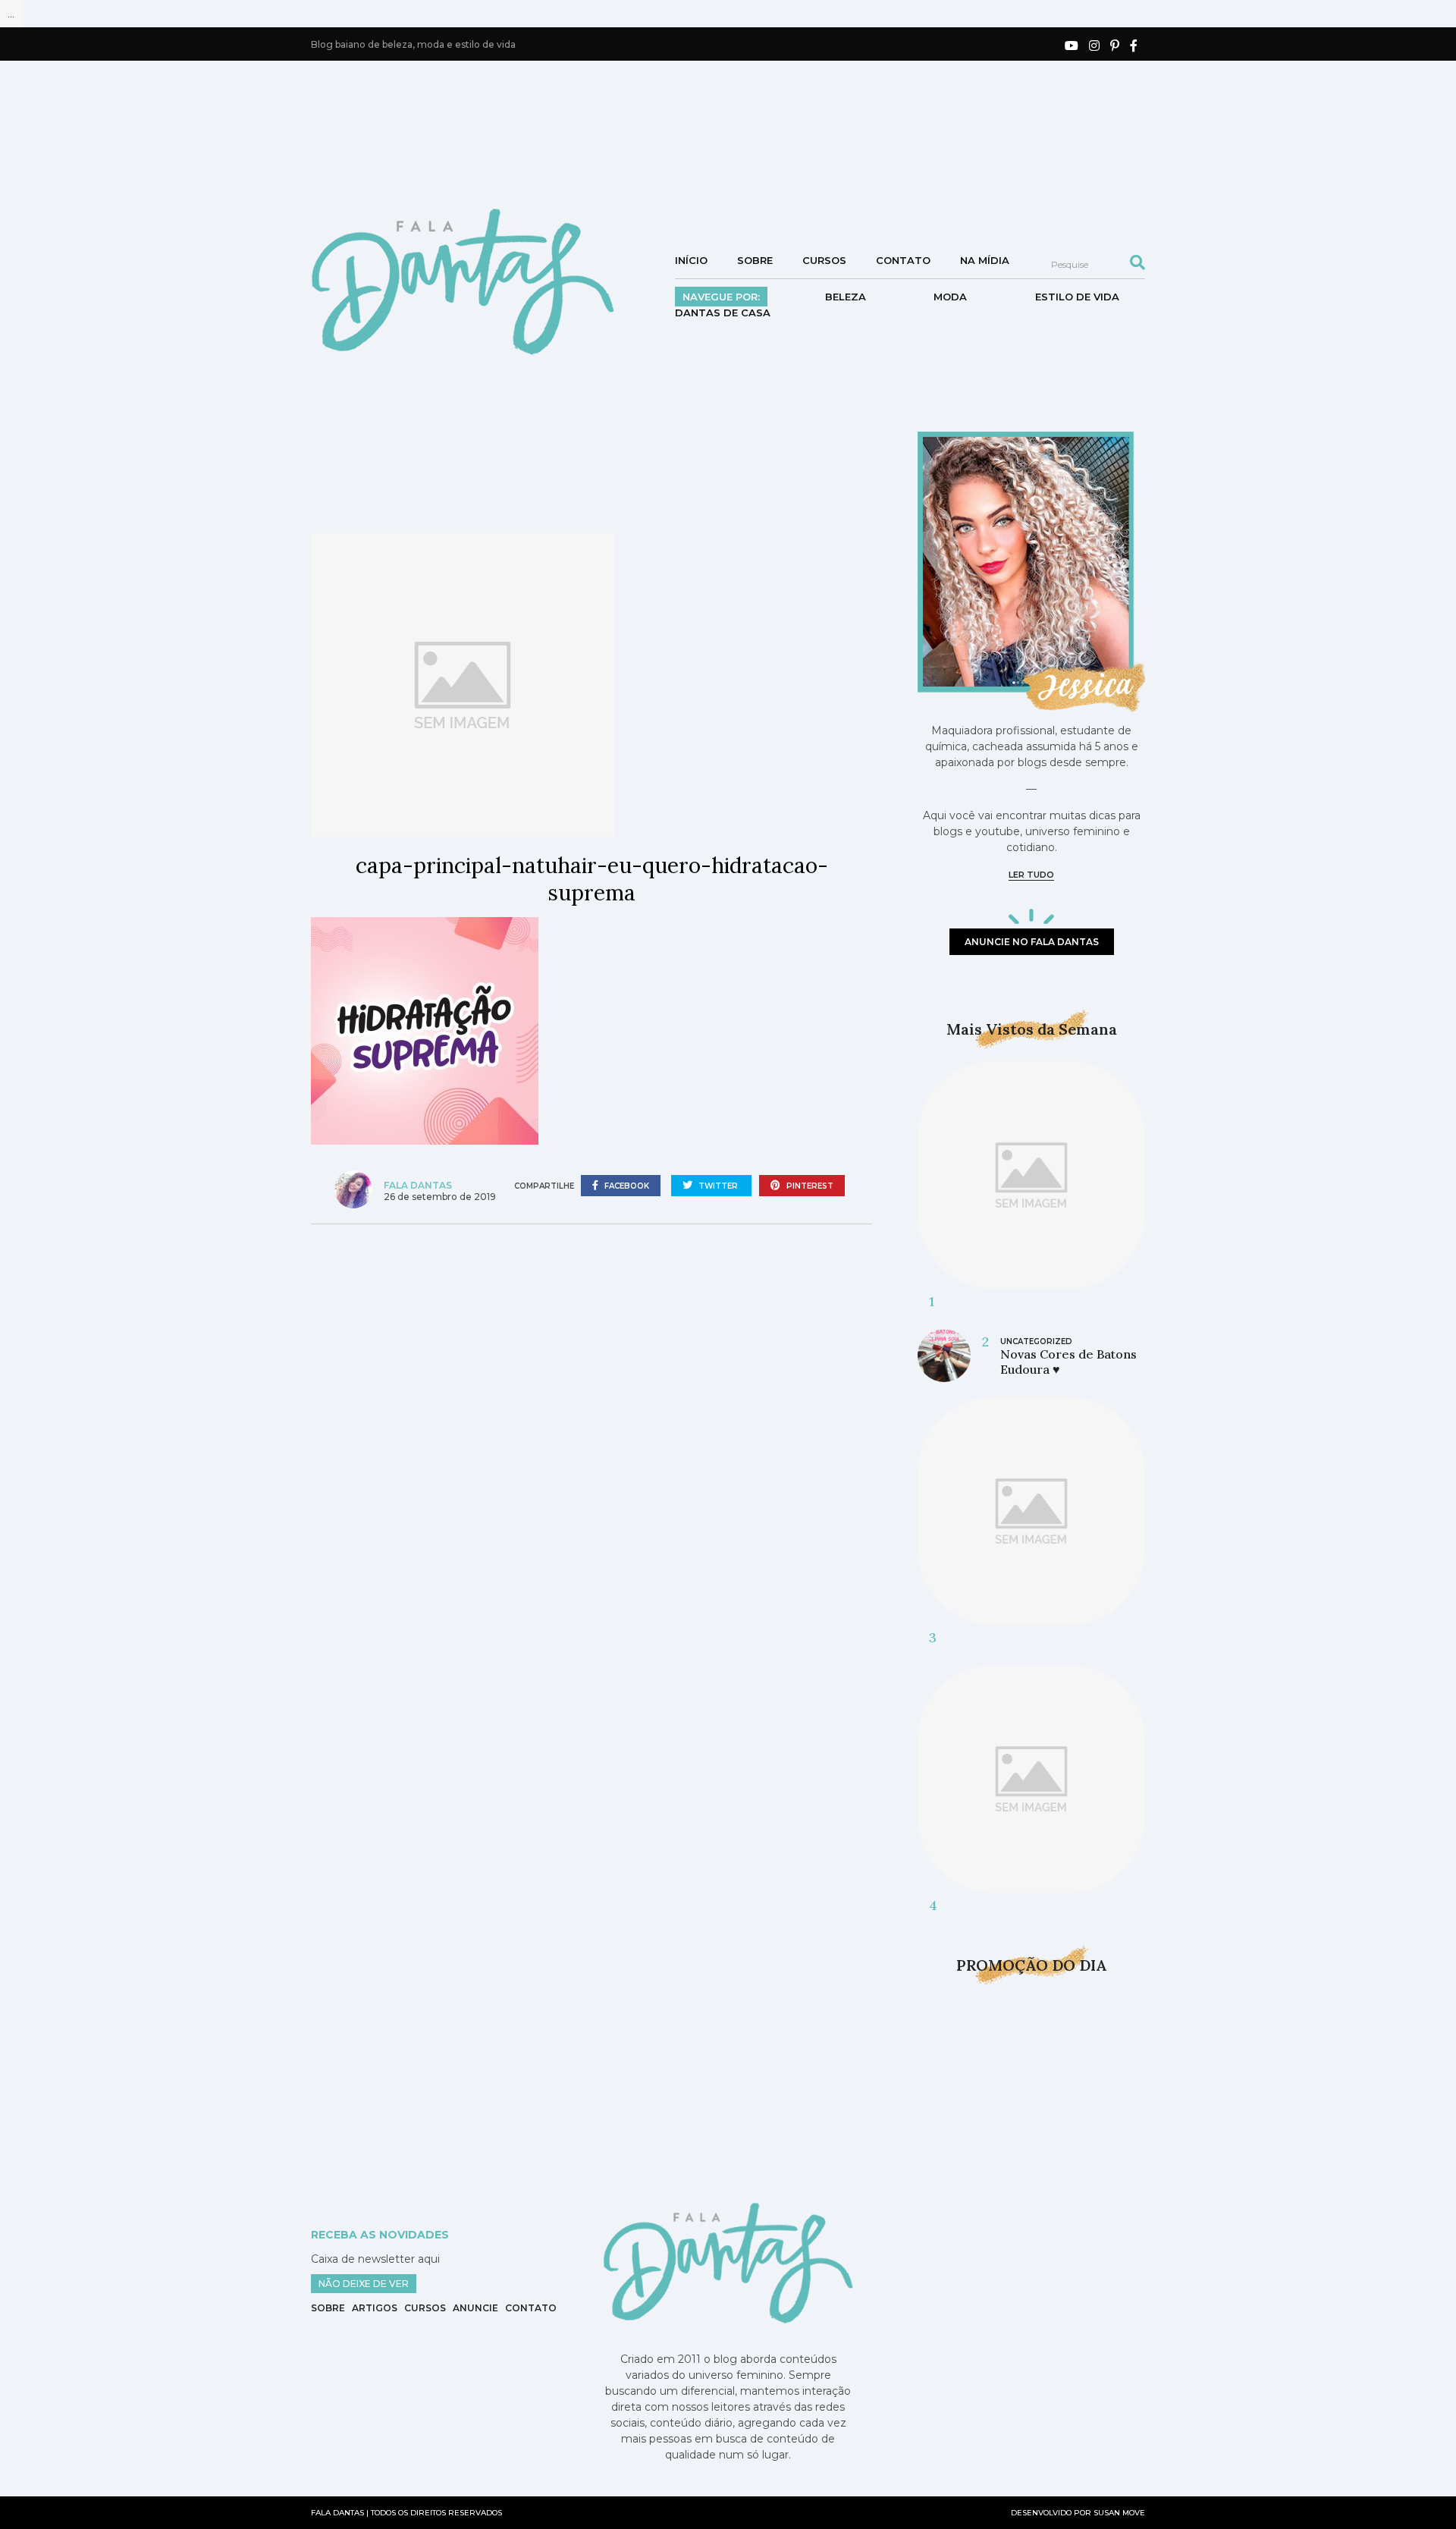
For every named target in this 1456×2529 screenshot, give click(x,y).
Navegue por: (721, 297)
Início (691, 260)
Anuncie (475, 2308)
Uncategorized (1036, 1341)
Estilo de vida (1077, 297)
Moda (950, 297)
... (11, 14)
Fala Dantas (418, 1185)
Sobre (755, 260)
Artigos (375, 2308)
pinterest (809, 1186)
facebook (626, 1186)
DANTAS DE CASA (723, 313)
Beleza (846, 297)
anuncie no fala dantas (1032, 942)
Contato (903, 260)
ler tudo (1031, 875)
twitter (718, 1186)
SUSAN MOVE (1119, 2513)
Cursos (824, 260)
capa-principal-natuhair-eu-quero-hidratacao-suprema (592, 879)
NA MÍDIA (985, 260)
